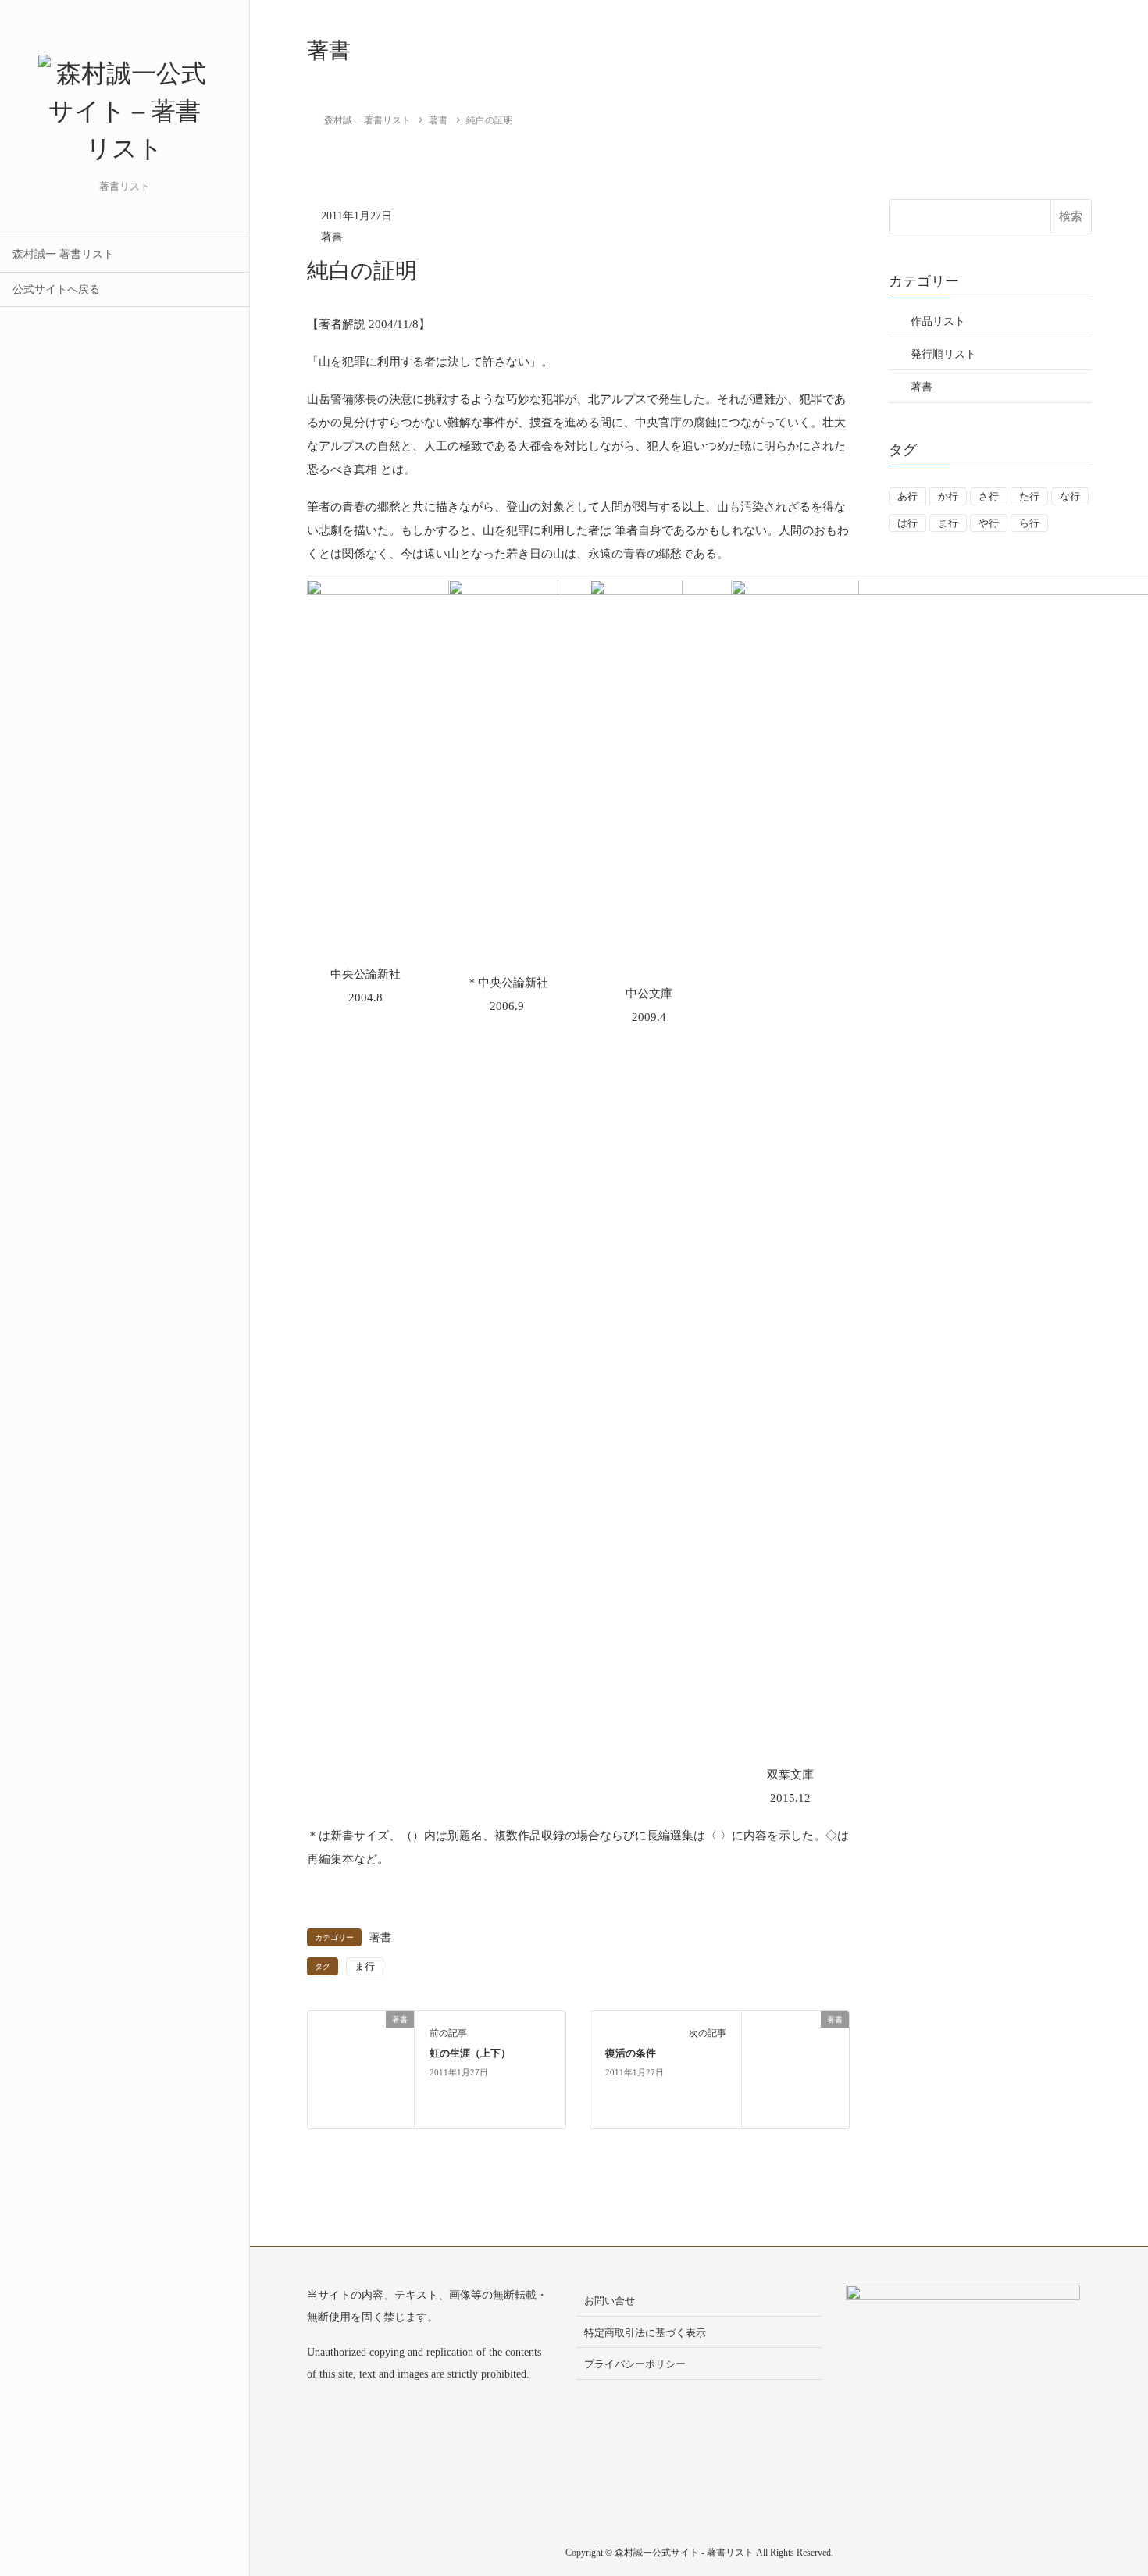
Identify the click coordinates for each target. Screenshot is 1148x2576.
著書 (332, 237)
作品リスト (938, 321)
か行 (948, 496)
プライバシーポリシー (635, 2364)
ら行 (1029, 523)
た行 (1029, 496)
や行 (989, 523)
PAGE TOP (1109, 2485)
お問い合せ (610, 2301)
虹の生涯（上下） (470, 2053)
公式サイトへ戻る (56, 289)
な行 (1070, 496)
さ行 (989, 496)
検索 (1071, 216)
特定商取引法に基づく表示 (645, 2333)
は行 (907, 523)
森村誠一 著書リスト (63, 254)
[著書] (361, 2068)
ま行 (365, 1966)
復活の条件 (631, 2053)
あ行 (907, 496)
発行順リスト (943, 354)
